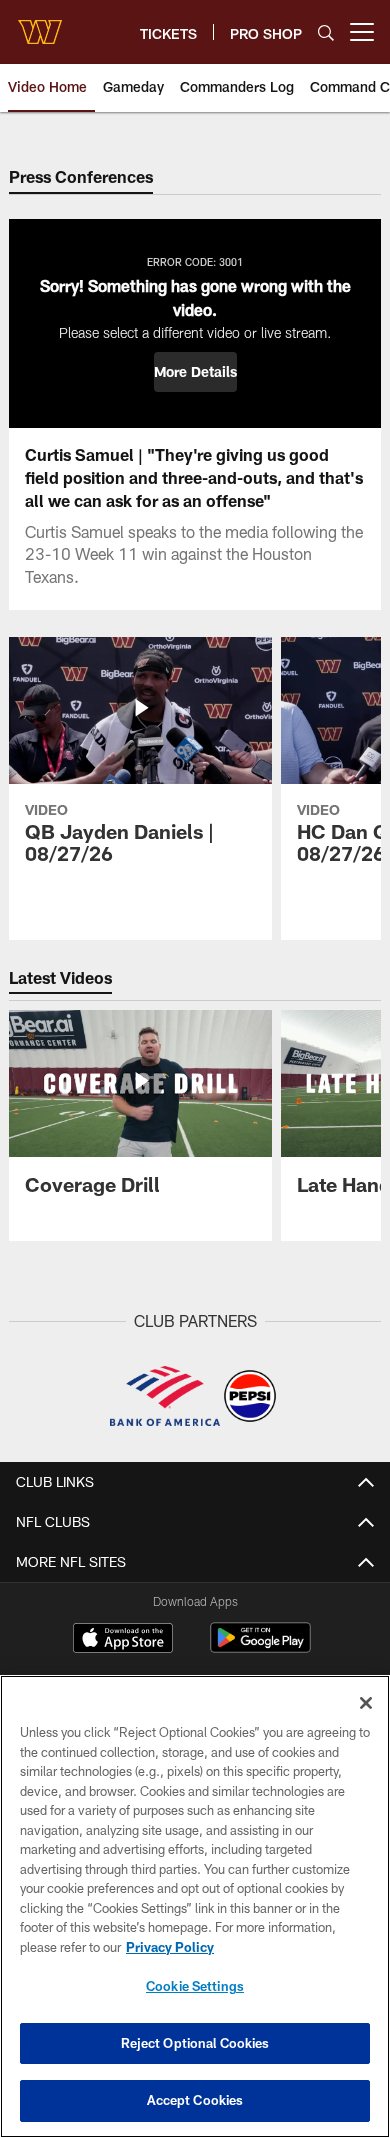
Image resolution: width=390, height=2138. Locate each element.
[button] (195, 372)
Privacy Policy (170, 1947)
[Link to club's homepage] (40, 24)
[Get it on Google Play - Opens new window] (260, 1647)
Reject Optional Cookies (195, 2043)
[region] (195, 1906)
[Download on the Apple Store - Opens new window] (123, 1640)
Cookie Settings (195, 1986)
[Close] (366, 1703)
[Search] (326, 32)
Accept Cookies (195, 2100)
